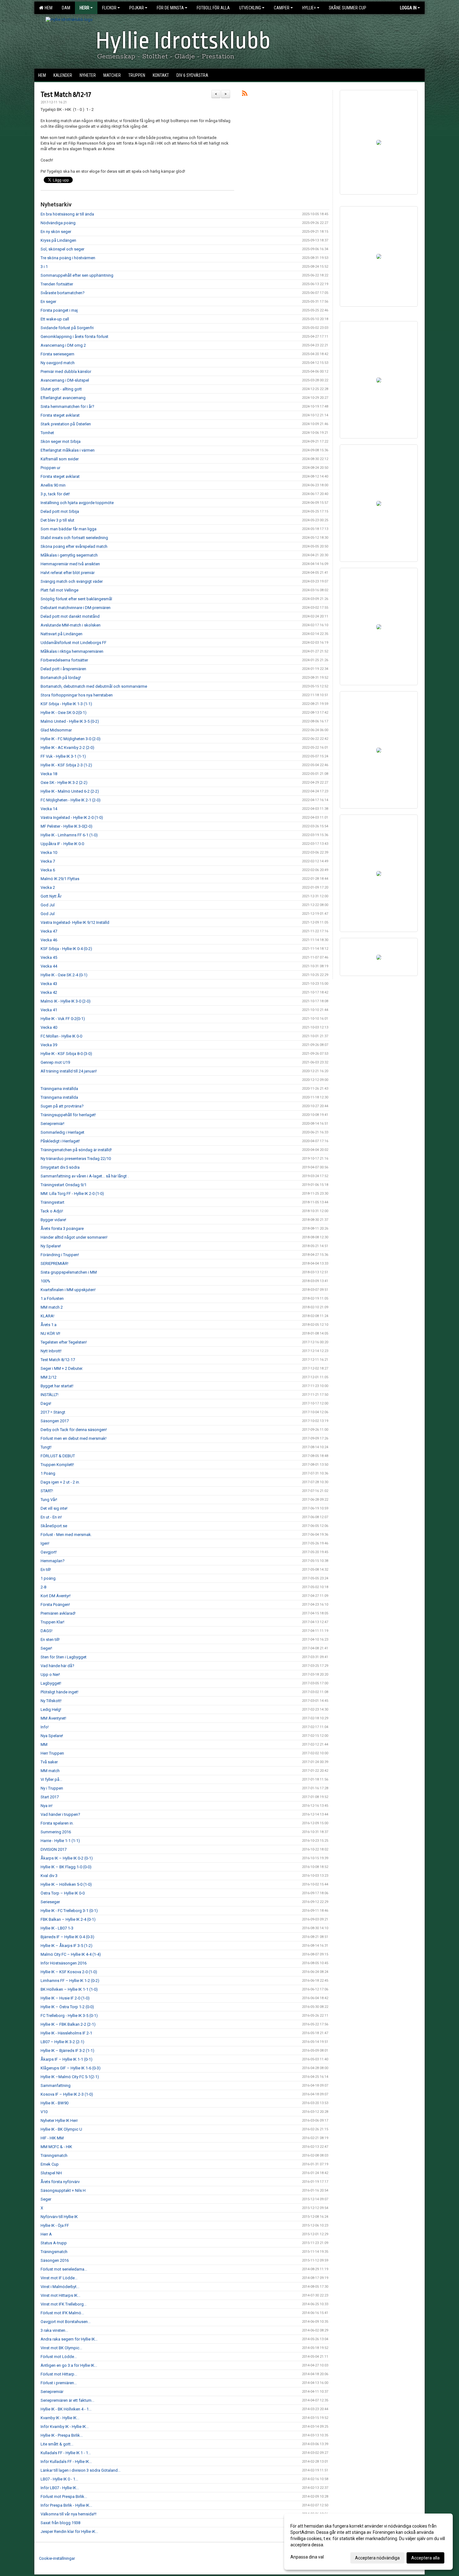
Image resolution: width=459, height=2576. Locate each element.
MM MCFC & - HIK (56, 2147)
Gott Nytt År (51, 896)
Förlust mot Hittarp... (59, 2374)
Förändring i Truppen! (60, 1255)
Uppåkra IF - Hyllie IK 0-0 (62, 844)
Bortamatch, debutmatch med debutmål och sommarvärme (94, 686)
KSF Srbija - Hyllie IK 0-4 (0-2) (66, 949)
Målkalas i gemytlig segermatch (69, 555)
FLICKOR (109, 8)
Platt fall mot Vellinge (59, 590)
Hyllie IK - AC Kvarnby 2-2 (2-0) (67, 748)
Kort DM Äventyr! (56, 1596)
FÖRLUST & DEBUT (58, 1456)
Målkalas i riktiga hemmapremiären (72, 651)
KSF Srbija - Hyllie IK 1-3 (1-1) (66, 704)
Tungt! (46, 1447)
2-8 (43, 1587)
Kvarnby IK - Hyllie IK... (60, 2418)
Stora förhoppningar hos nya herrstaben (77, 695)
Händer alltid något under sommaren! (74, 1237)
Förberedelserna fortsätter (64, 660)
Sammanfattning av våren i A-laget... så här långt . (85, 1176)
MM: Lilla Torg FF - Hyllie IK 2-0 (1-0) (72, 1194)
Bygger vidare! (53, 1220)
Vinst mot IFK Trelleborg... (64, 2304)
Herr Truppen (52, 1753)
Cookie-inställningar (57, 2558)
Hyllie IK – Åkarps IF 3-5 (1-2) (67, 1946)
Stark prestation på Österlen (66, 424)
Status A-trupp (54, 2243)
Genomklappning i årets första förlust (74, 337)
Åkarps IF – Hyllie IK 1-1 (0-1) (67, 2059)
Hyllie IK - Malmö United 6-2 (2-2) (70, 791)
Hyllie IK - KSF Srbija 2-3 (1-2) (66, 765)
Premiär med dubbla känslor (66, 372)
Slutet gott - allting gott (61, 389)
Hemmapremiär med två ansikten (70, 564)
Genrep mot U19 (55, 1062)
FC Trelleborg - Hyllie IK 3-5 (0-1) (69, 2016)
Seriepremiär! (52, 1124)
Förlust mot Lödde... (59, 2357)
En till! (46, 1570)
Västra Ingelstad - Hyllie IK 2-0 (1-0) (72, 817)
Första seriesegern (57, 354)
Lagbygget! (51, 1683)
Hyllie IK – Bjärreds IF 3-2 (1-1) (67, 2051)
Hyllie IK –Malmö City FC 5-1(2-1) (70, 2077)
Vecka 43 (49, 984)
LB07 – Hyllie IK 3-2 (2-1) (62, 2042)
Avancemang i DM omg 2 (63, 345)
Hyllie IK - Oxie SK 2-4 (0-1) (64, 975)
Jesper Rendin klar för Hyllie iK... (69, 2531)
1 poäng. (49, 1578)
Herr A (46, 2234)
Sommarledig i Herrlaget (62, 1132)
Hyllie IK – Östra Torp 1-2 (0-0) (67, 2007)
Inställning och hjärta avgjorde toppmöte (77, 503)
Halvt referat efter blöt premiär (68, 573)
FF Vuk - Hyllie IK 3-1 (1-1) (63, 756)
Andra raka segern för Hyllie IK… (69, 2339)
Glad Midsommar (56, 730)
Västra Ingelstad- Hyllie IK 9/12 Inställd (75, 922)
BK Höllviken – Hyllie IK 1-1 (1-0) (69, 1989)
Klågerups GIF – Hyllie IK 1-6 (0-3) (71, 2068)
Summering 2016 (56, 1832)
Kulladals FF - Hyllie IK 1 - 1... (66, 2453)
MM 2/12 (49, 1377)
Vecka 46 (49, 940)
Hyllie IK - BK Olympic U (61, 2129)
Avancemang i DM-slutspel (65, 380)
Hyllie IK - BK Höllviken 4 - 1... (66, 2409)
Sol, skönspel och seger (62, 249)
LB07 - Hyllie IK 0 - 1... (59, 2479)
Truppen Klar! (52, 1622)
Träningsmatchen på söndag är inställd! (76, 1150)
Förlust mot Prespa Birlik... (64, 2497)
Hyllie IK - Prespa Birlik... (62, 2435)
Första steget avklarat (60, 415)
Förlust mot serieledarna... (64, 2269)
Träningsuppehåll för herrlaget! (68, 1115)
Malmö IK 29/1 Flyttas (60, 879)
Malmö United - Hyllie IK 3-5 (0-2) (70, 721)
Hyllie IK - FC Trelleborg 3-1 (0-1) (69, 1911)
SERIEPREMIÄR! (54, 1263)
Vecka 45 (49, 957)
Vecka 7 (48, 861)
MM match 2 (52, 1307)
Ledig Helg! (51, 1709)
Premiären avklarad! (58, 1613)
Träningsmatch (54, 2155)
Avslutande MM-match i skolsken (71, 625)
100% (45, 1281)
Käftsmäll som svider (60, 459)
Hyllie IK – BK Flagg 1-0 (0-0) (66, 1867)
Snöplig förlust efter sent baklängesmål (76, 599)
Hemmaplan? (53, 1561)
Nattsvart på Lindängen (62, 634)
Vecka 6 (48, 870)
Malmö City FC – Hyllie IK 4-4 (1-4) (71, 1954)
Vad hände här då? (57, 1666)
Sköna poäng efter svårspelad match (74, 546)
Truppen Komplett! (57, 1465)
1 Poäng (48, 1473)
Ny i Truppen (52, 1788)
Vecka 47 (49, 931)
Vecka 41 (49, 1010)
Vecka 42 (49, 992)
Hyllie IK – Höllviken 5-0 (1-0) (66, 1884)
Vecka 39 (49, 1045)
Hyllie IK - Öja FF (55, 2225)
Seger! (46, 1648)
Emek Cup (50, 2164)
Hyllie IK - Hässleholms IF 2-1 (66, 2033)
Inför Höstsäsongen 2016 (64, 1963)
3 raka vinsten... (54, 2330)
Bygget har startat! (57, 1386)
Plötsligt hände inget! (59, 1692)
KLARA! (47, 1316)
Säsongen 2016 (55, 2260)
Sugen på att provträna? (62, 1106)
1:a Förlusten (52, 1298)
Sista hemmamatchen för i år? (67, 406)
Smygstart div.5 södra (60, 1167)
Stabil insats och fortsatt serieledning (74, 538)
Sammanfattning (56, 2086)
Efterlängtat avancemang (63, 398)
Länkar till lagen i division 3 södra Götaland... (81, 2470)
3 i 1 (44, 267)
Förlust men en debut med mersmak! (74, 1438)
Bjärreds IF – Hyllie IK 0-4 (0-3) (67, 1937)
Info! (45, 1727)
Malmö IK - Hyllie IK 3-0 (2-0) (66, 1001)
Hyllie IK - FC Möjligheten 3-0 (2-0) (71, 739)
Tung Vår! (49, 1500)
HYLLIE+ (309, 8)
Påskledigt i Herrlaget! (60, 1141)
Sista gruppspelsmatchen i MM (69, 1272)
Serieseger (50, 1902)
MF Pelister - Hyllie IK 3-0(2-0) (67, 826)
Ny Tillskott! (51, 1701)
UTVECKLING (250, 8)
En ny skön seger (56, 232)
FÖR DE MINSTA (170, 8)
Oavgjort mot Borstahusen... (66, 2322)
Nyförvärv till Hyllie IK (59, 2217)
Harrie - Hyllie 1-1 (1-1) (60, 1841)
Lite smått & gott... (57, 2444)
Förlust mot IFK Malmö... (62, 2313)
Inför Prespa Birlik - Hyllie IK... (66, 2505)
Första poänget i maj (59, 310)
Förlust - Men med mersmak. (66, 1535)
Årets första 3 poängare (62, 1229)
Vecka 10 (49, 852)
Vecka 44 (49, 966)
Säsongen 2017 (55, 1421)
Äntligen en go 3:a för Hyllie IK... (69, 2365)
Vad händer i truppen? (60, 1814)
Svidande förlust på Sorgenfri (67, 328)
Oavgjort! (49, 1552)
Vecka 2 (48, 887)
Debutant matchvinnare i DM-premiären (76, 608)
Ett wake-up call (55, 319)
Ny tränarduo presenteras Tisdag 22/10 (76, 1159)
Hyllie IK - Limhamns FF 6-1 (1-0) (69, 835)
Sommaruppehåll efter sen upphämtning (77, 275)
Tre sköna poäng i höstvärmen (68, 258)
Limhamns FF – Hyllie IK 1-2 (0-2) (70, 1981)
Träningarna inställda (59, 1089)
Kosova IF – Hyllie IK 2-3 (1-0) (67, 2094)
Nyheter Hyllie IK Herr (59, 2120)
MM (44, 1744)
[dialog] (368, 2542)
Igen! (45, 1543)
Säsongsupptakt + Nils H (63, 2190)
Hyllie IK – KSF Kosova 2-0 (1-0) (69, 1972)
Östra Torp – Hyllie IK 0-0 (63, 1893)
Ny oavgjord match (58, 363)
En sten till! (50, 1640)
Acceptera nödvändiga (377, 2558)
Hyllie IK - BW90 (54, 2103)
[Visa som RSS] (245, 94)
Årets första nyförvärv (60, 2182)
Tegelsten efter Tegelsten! (64, 1342)
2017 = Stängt (53, 1412)
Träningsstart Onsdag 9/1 (64, 1185)
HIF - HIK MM (52, 2138)
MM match (50, 1771)
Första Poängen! (55, 1605)
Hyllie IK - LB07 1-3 (57, 1928)
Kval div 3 (49, 1876)
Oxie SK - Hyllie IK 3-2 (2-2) (64, 783)
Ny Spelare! (51, 1246)
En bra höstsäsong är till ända (67, 214)
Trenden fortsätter (57, 284)
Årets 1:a (49, 1325)
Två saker (49, 1762)
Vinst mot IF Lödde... (59, 2278)
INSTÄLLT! (49, 1395)
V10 (44, 2112)
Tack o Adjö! (52, 1211)
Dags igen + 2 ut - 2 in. (60, 1482)
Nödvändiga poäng (58, 223)
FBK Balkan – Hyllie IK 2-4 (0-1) (68, 1919)
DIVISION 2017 (54, 1849)
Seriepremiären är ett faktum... (67, 2400)
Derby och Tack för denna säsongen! (74, 1430)
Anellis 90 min (53, 485)
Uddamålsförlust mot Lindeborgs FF (74, 643)
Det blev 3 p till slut (57, 520)
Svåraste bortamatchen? (63, 293)
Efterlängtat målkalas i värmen (68, 450)
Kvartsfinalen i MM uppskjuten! (68, 1290)
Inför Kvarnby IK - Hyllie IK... (65, 2427)
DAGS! (47, 1631)
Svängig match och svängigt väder (72, 581)
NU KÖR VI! (50, 1333)
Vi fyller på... (51, 1779)
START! (47, 1491)
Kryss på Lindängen (58, 240)
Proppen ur (50, 468)
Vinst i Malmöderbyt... (60, 2287)
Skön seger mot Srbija (61, 441)
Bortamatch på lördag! (61, 678)
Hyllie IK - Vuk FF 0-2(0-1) (63, 1019)
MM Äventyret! (53, 1718)
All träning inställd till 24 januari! (69, 1071)
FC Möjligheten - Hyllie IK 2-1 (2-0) (71, 800)
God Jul (48, 905)
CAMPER (282, 8)
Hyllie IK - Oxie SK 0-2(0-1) (64, 713)
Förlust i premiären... (59, 2383)
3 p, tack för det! (55, 494)
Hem (48, 8)
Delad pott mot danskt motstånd (70, 616)
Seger (46, 2199)
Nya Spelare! (52, 1736)
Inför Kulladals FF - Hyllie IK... (66, 2462)
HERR (84, 8)
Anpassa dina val (307, 2557)
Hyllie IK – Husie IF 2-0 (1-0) (65, 1998)
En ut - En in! (51, 1517)
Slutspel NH (51, 2173)
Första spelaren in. (57, 1823)
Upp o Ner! (50, 1674)
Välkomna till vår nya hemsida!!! (69, 2514)
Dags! (46, 1403)
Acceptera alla (425, 2558)
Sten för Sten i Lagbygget (64, 1657)
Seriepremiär (52, 2392)
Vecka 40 (49, 1027)
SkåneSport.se (54, 1526)
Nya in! (47, 1806)
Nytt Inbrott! (51, 1351)
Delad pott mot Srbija (60, 511)
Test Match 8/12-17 (66, 95)
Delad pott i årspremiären (63, 669)
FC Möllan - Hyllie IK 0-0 (61, 1036)
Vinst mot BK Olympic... (61, 2348)
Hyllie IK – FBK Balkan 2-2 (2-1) (68, 2024)
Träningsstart (52, 1202)
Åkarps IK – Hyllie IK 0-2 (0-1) (67, 1858)
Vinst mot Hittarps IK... (60, 2295)
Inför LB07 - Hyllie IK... (60, 2488)
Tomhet (47, 433)
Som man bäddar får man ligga (69, 529)
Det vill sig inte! (54, 1508)
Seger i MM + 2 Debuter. (62, 1368)
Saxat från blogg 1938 (60, 2523)
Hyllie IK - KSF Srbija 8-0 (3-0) (66, 1054)
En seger (48, 302)
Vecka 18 (49, 774)
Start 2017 (50, 1797)
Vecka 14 (49, 809)
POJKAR (137, 8)
